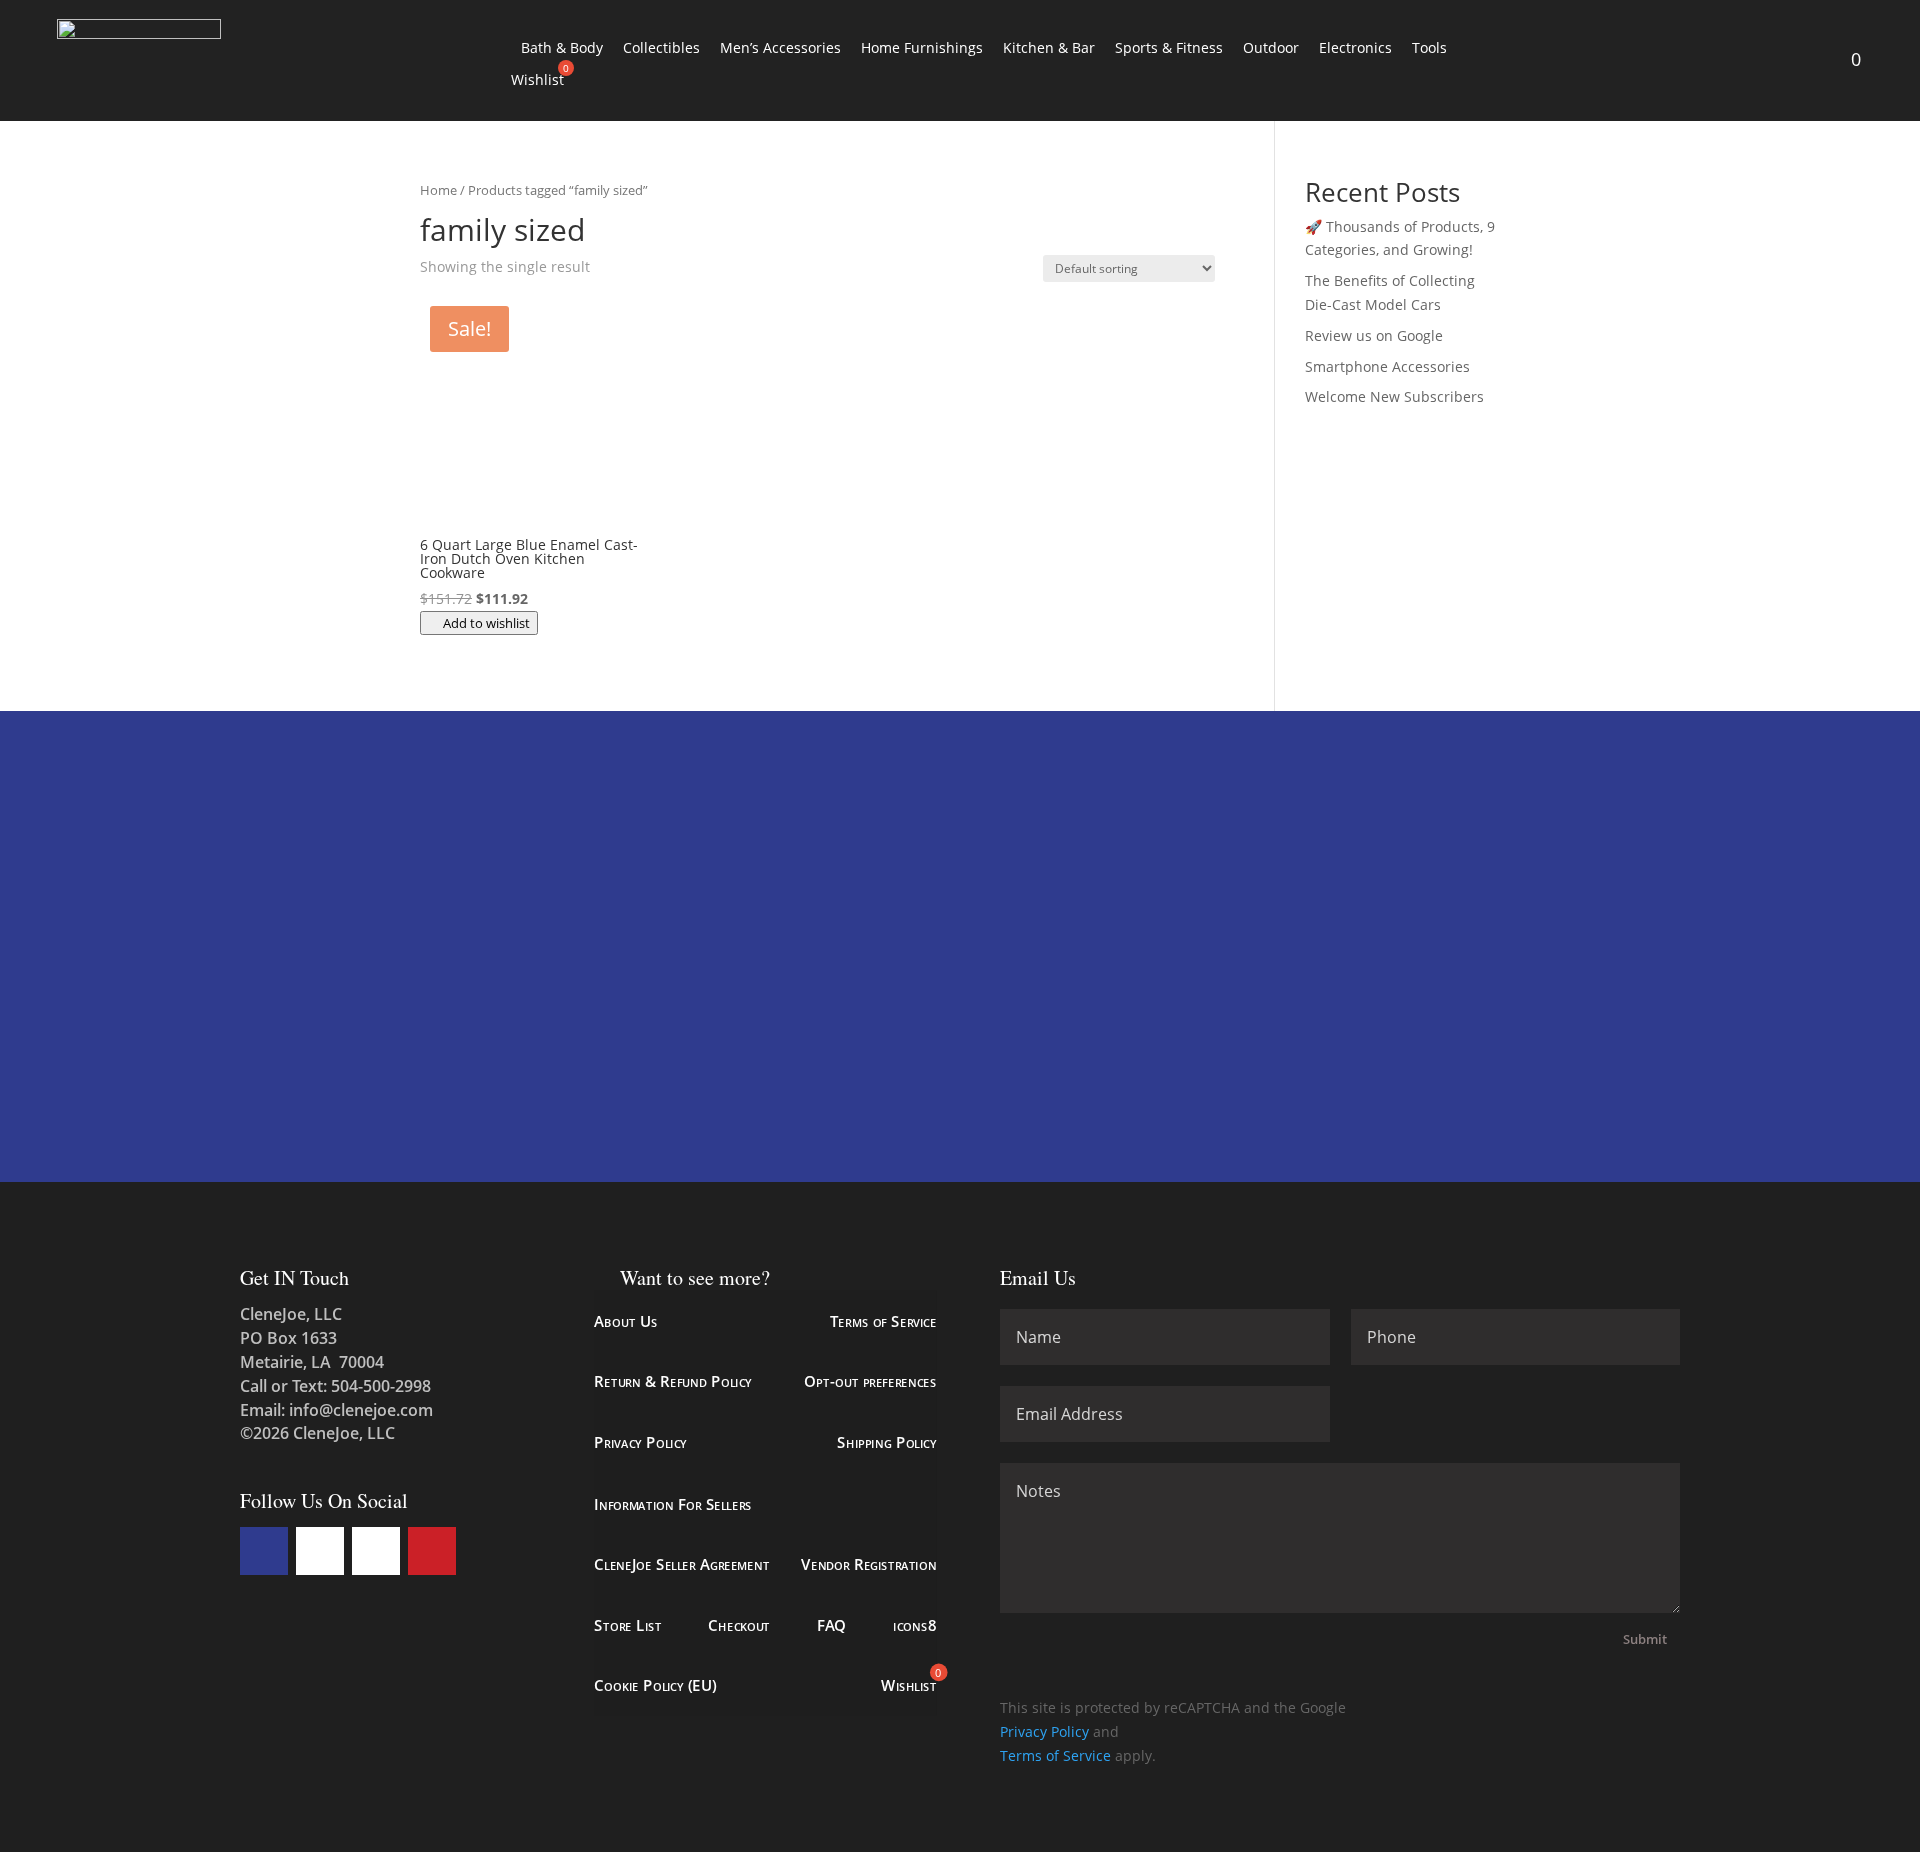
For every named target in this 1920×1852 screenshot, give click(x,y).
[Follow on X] (320, 1551)
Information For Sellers (672, 1503)
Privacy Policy (640, 1442)
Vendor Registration (868, 1564)
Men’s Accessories (780, 47)
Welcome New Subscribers (1394, 396)
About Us (625, 1321)
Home (438, 190)
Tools (1429, 47)
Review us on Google (1374, 335)
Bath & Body (562, 47)
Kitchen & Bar (1049, 47)
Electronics (1355, 47)
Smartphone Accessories (1387, 366)
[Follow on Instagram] (376, 1551)
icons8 (914, 1624)
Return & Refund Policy (672, 1382)
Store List (627, 1624)
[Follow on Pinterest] (432, 1551)
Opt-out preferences (870, 1382)
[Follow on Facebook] (264, 1551)
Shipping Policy (886, 1442)
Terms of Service (882, 1321)
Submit (1645, 1639)
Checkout (739, 1624)
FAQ (831, 1624)
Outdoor (1271, 47)
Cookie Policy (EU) (655, 1685)
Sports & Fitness (1169, 47)
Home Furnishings (922, 47)
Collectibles (661, 47)
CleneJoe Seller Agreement (681, 1564)
